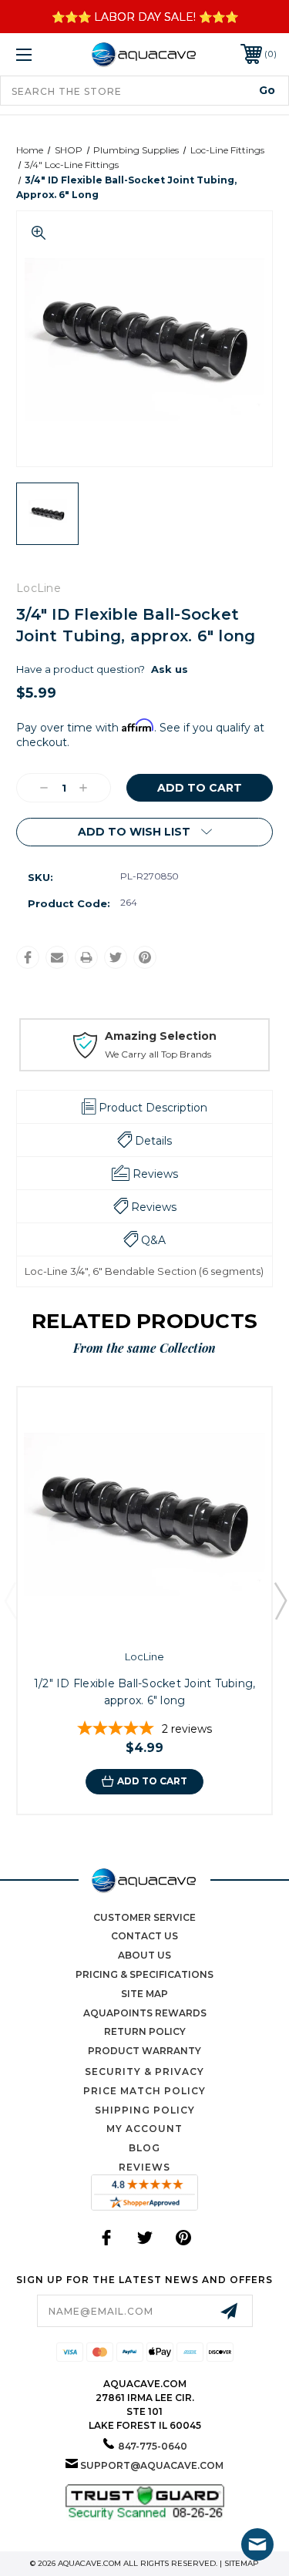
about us (144, 1955)
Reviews (144, 2167)
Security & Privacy (144, 2072)
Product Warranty (144, 2051)
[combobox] (144, 91)
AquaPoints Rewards (145, 2013)
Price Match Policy (144, 2091)
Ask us (170, 669)
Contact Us (144, 1936)
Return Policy (145, 2031)
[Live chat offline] (257, 2544)
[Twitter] (116, 957)
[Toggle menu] (42, 54)
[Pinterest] (145, 957)
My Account (144, 2129)
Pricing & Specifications (144, 1974)
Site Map (144, 1994)
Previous (10, 1600)
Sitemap (242, 2563)
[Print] (86, 957)
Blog (144, 2148)
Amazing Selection (161, 1036)
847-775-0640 (153, 2446)
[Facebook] (28, 957)
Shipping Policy (145, 2110)
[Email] (57, 957)
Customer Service (144, 1917)
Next (280, 1600)
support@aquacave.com (152, 2465)
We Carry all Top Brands (158, 1054)
